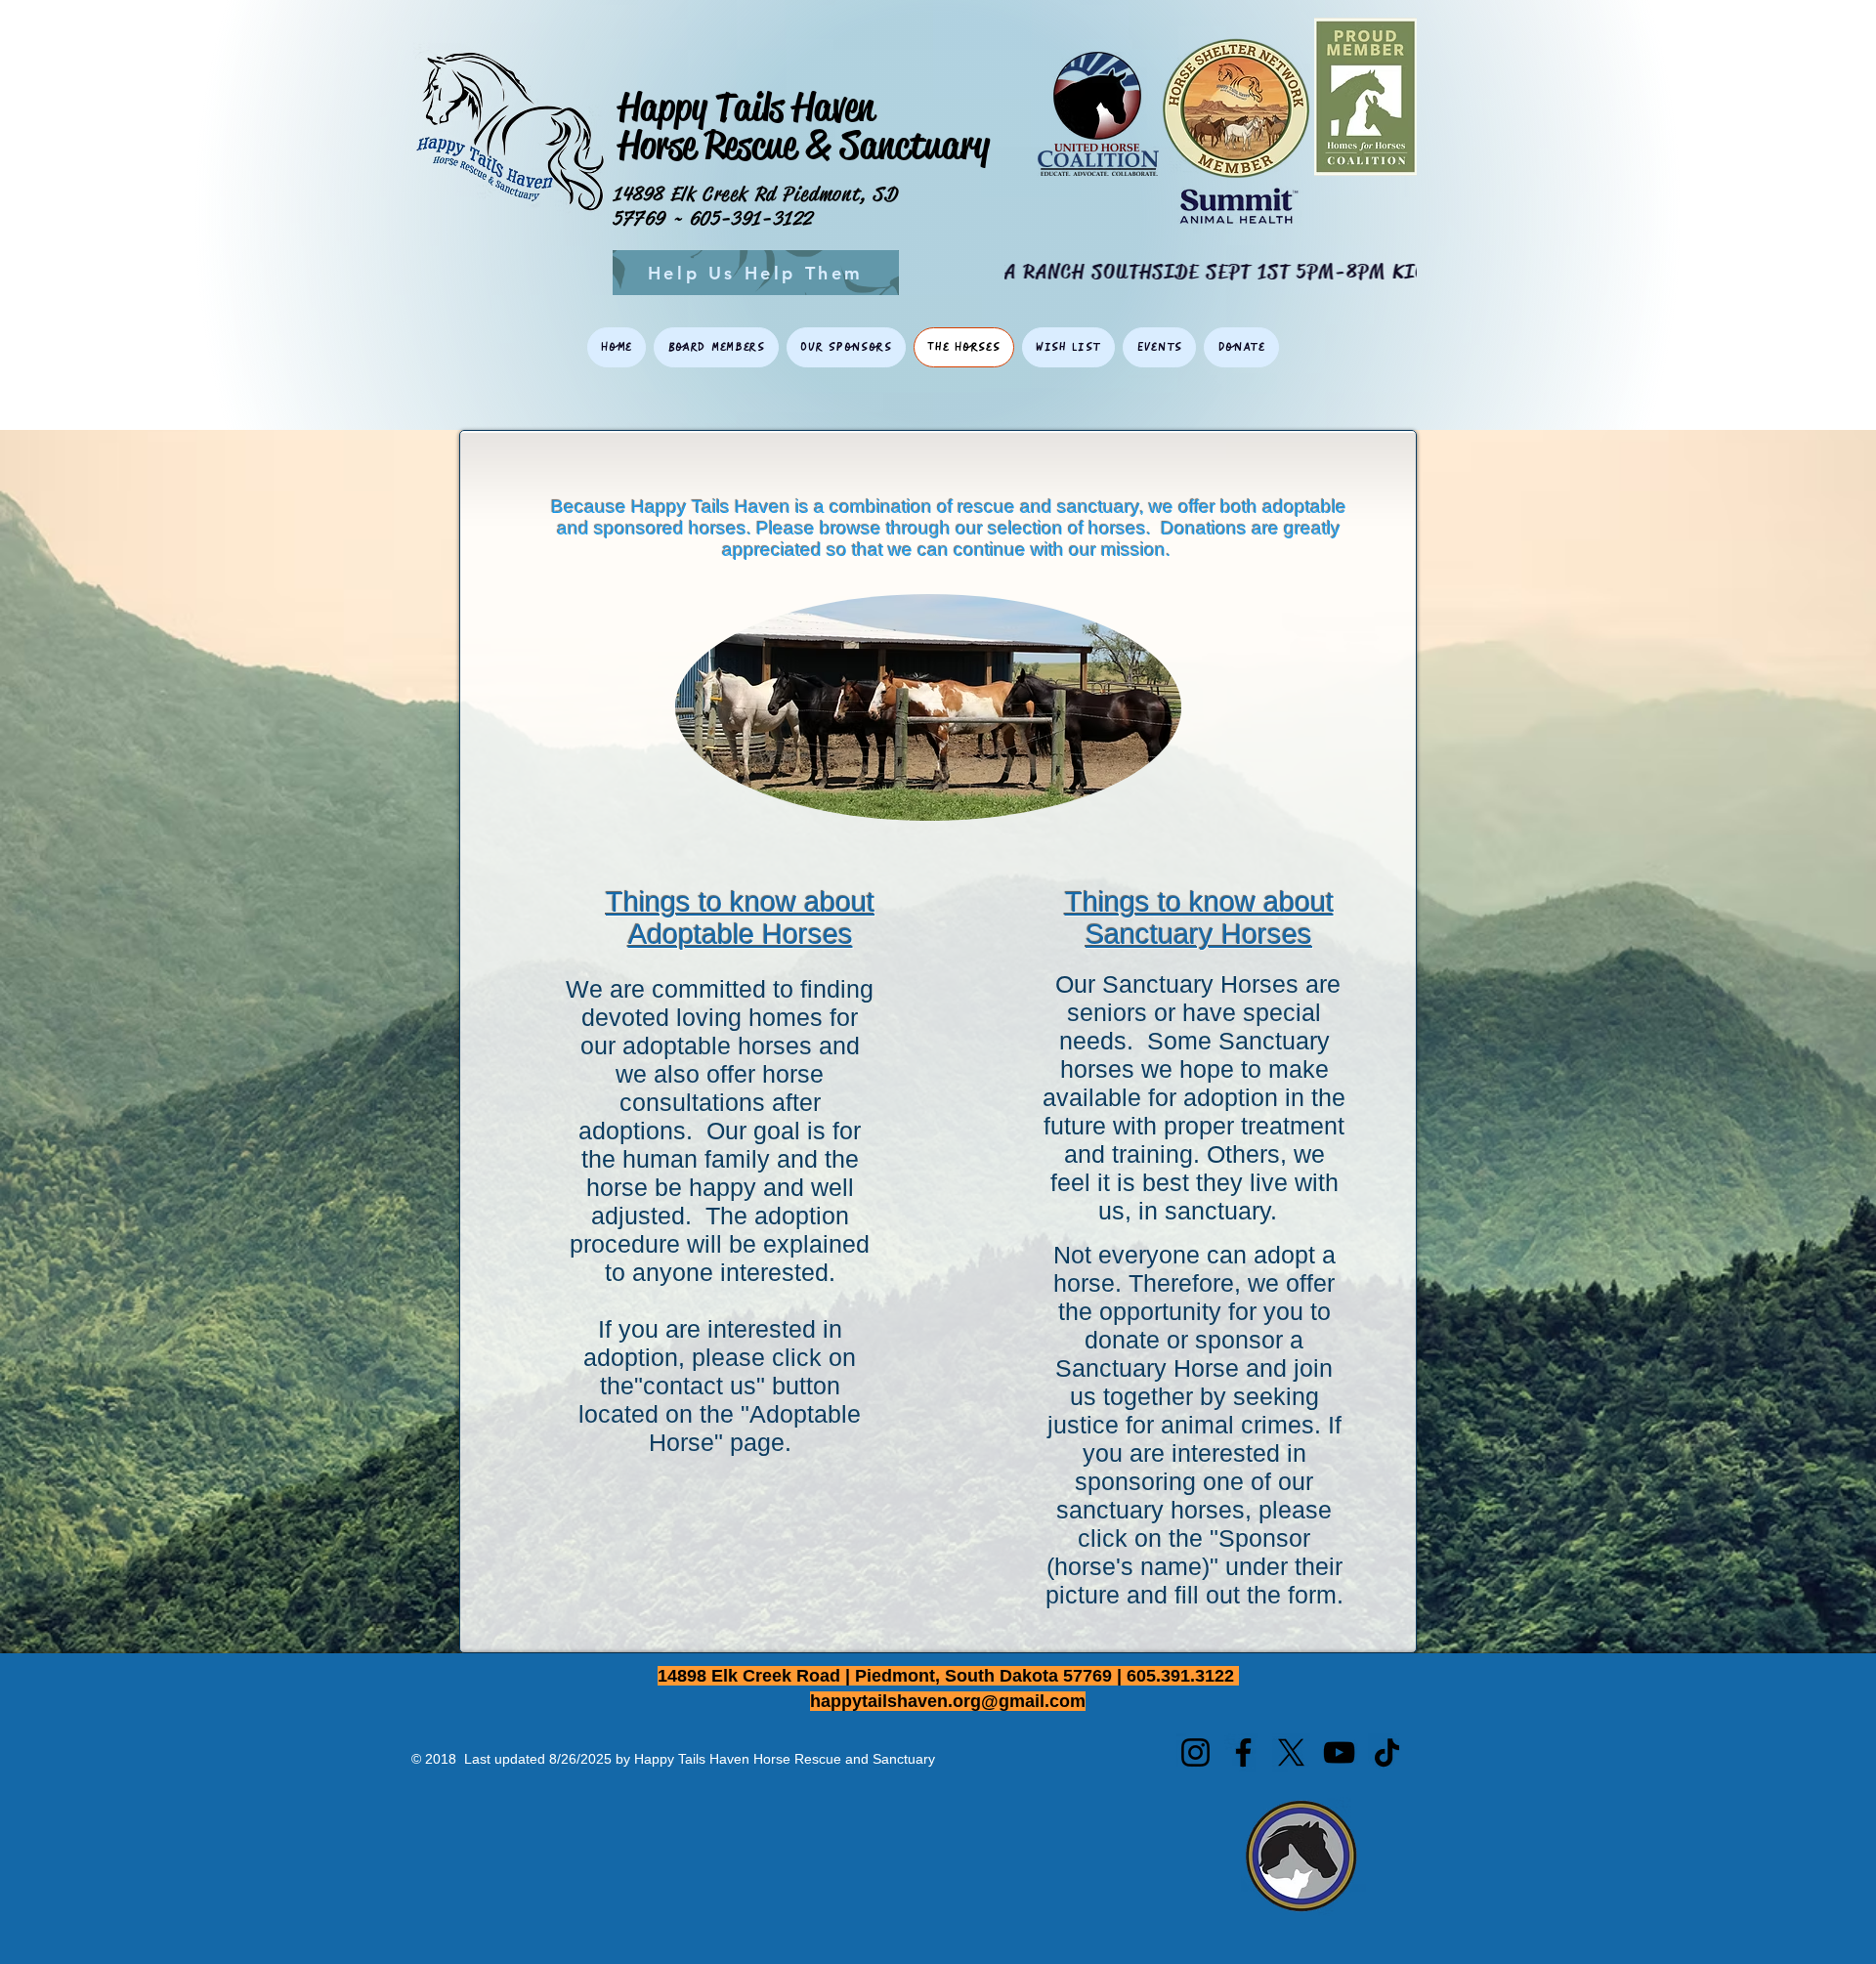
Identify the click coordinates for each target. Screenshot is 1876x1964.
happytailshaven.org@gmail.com (948, 1701)
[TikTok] (1387, 1752)
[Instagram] (1195, 1752)
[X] (1291, 1752)
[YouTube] (1339, 1752)
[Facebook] (1243, 1752)
